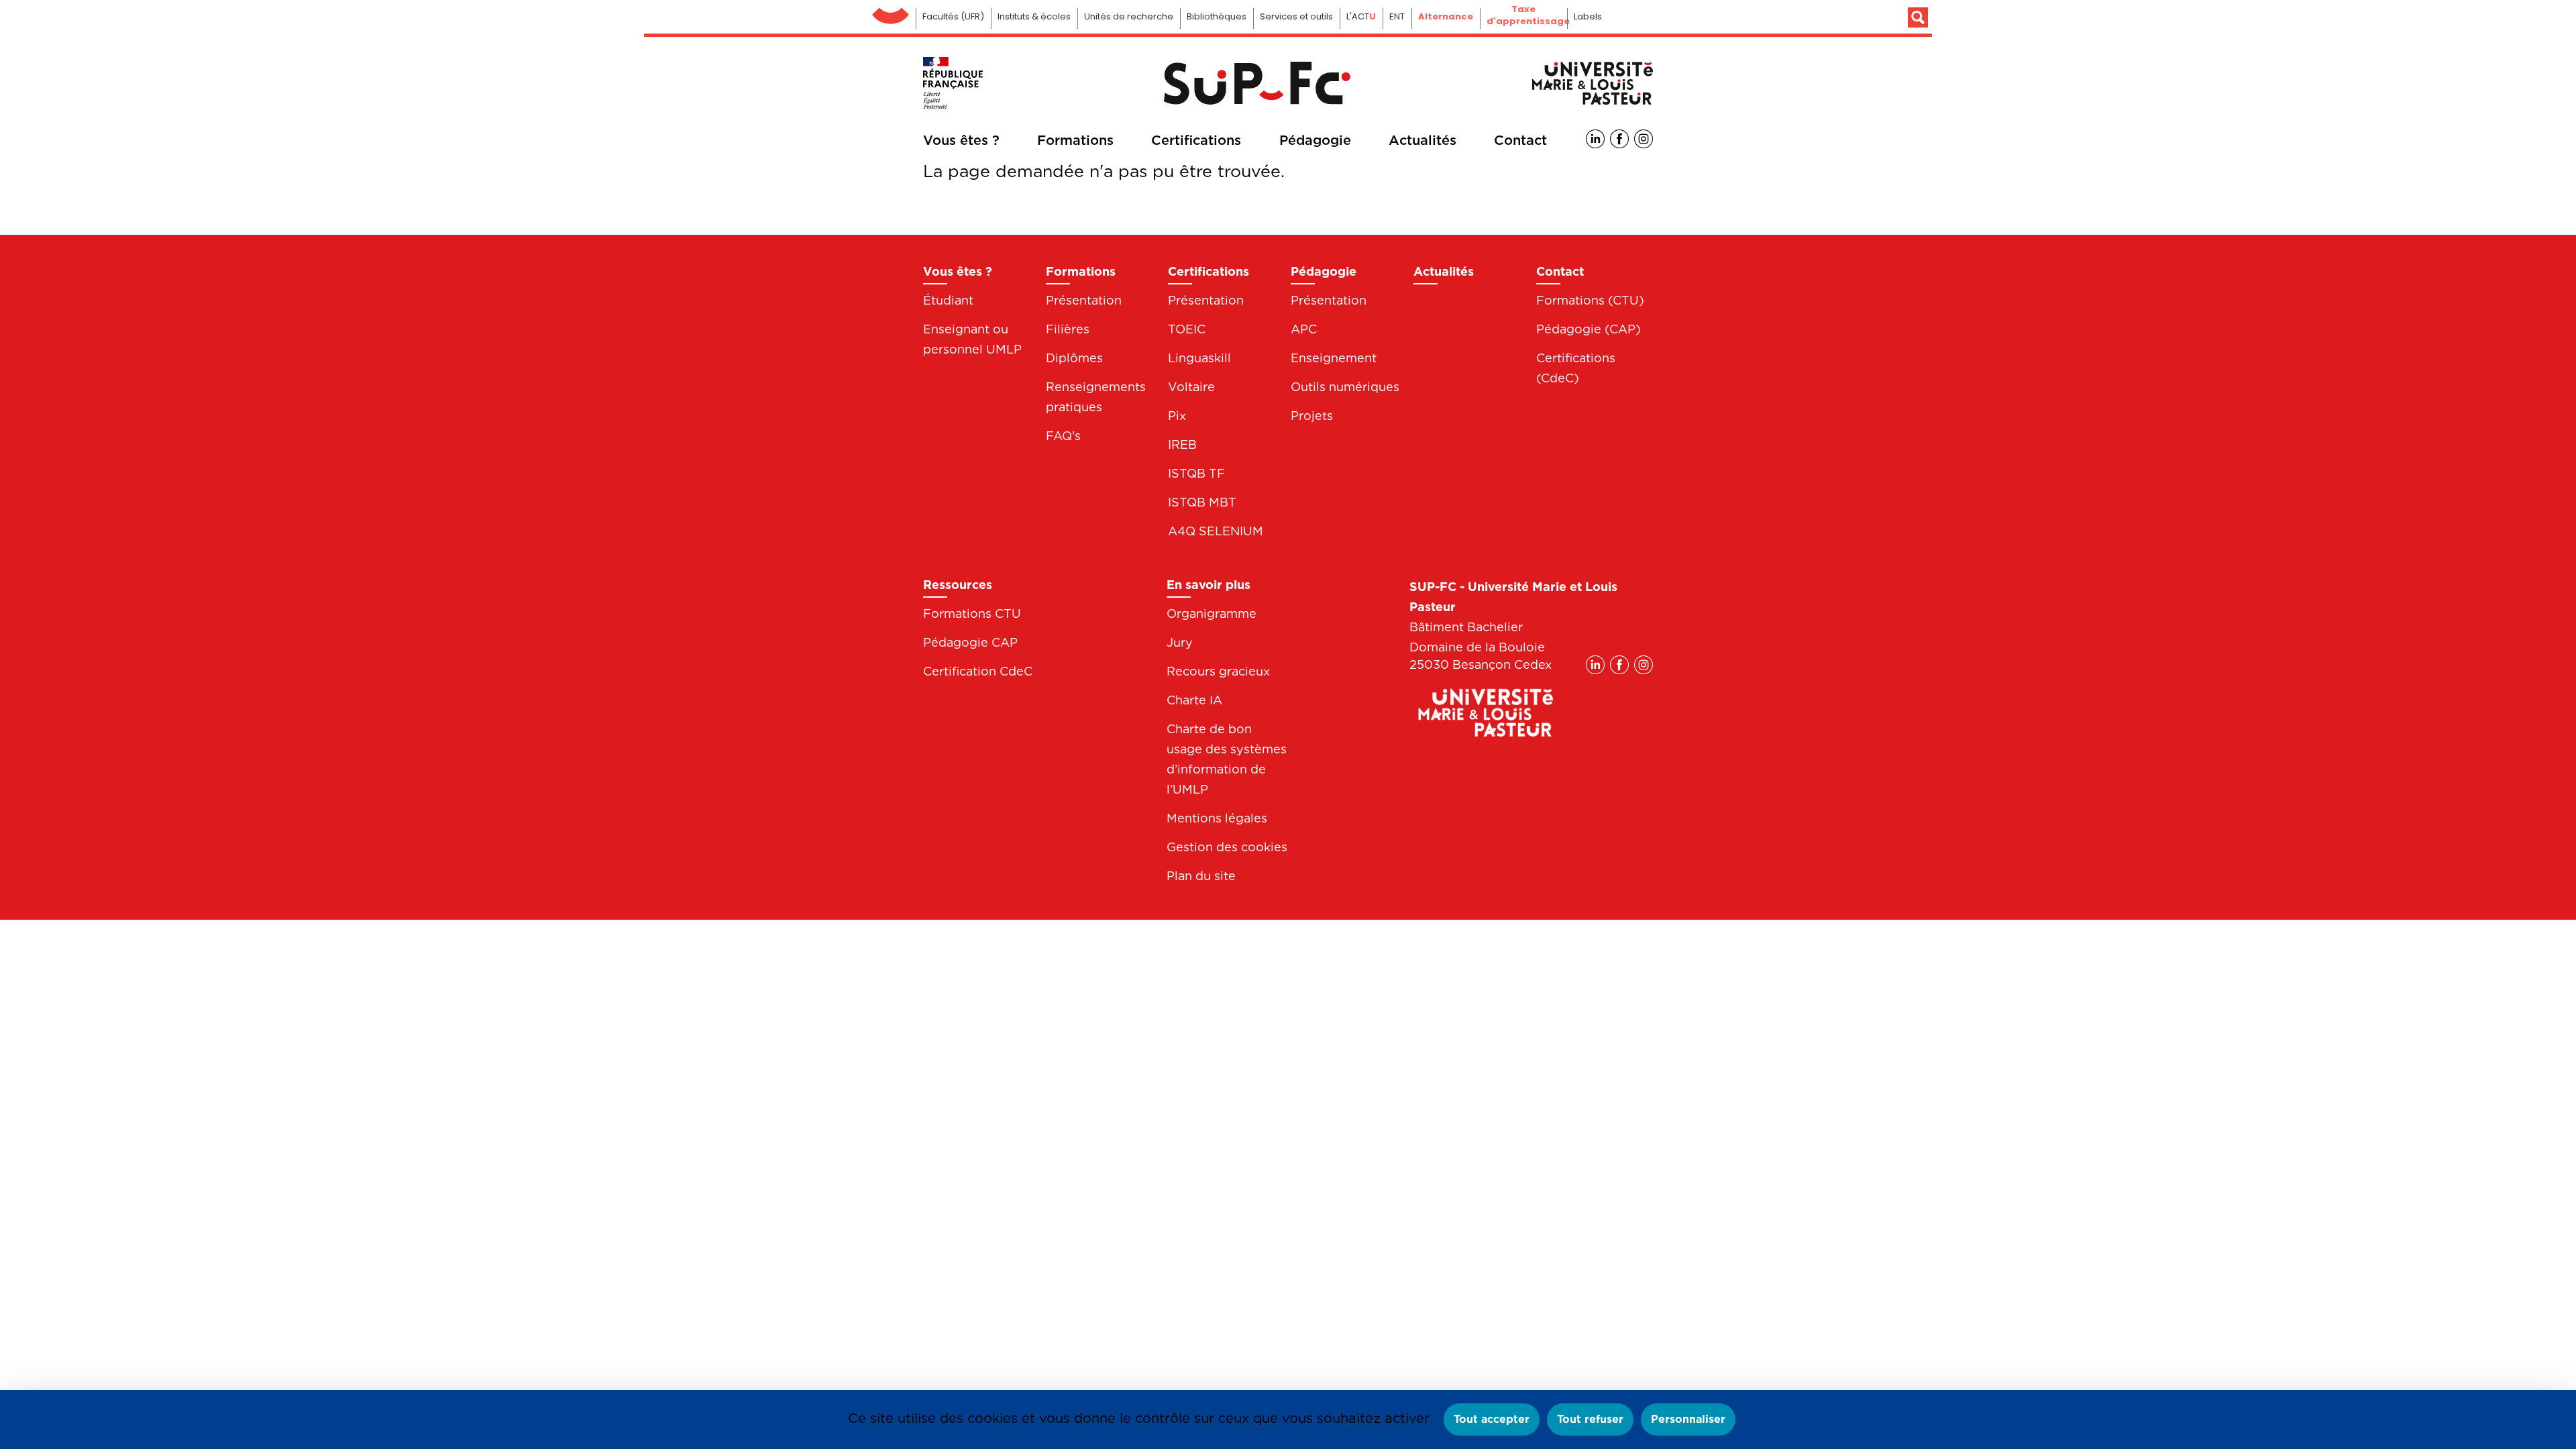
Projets (1312, 416)
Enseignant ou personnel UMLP (972, 339)
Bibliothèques (1217, 16)
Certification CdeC (978, 671)
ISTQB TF (1196, 473)
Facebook (1619, 139)
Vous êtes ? (961, 140)
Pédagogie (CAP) (1589, 329)
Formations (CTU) (1590, 300)
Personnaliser (1688, 1419)
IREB (1182, 444)
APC (1304, 329)
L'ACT (1361, 16)
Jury (1180, 642)
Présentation (1084, 300)
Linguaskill (1199, 358)
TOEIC (1187, 329)
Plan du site (1201, 876)
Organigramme (1212, 613)
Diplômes (1074, 358)
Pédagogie (1315, 140)
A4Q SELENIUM (1216, 531)
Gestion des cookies (1227, 847)
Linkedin (1595, 139)
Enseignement (1334, 358)
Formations (1075, 140)
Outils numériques (1345, 387)
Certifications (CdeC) (1576, 368)
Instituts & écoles (1034, 16)
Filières (1068, 329)
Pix (1177, 416)
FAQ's (1063, 436)
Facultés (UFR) (953, 16)
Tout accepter (1492, 1419)
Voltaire (1191, 387)
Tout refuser (1590, 1419)
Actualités (1423, 140)
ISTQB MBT (1202, 502)
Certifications (1196, 140)
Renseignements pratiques (1096, 397)
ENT (1397, 16)
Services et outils (1296, 16)
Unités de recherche (1129, 16)
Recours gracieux (1218, 671)
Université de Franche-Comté (891, 12)
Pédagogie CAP (970, 642)
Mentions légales (1217, 818)
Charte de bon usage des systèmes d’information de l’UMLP (1227, 759)
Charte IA (1194, 700)
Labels (1588, 16)
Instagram (1644, 139)
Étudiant (948, 300)
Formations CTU (972, 613)
